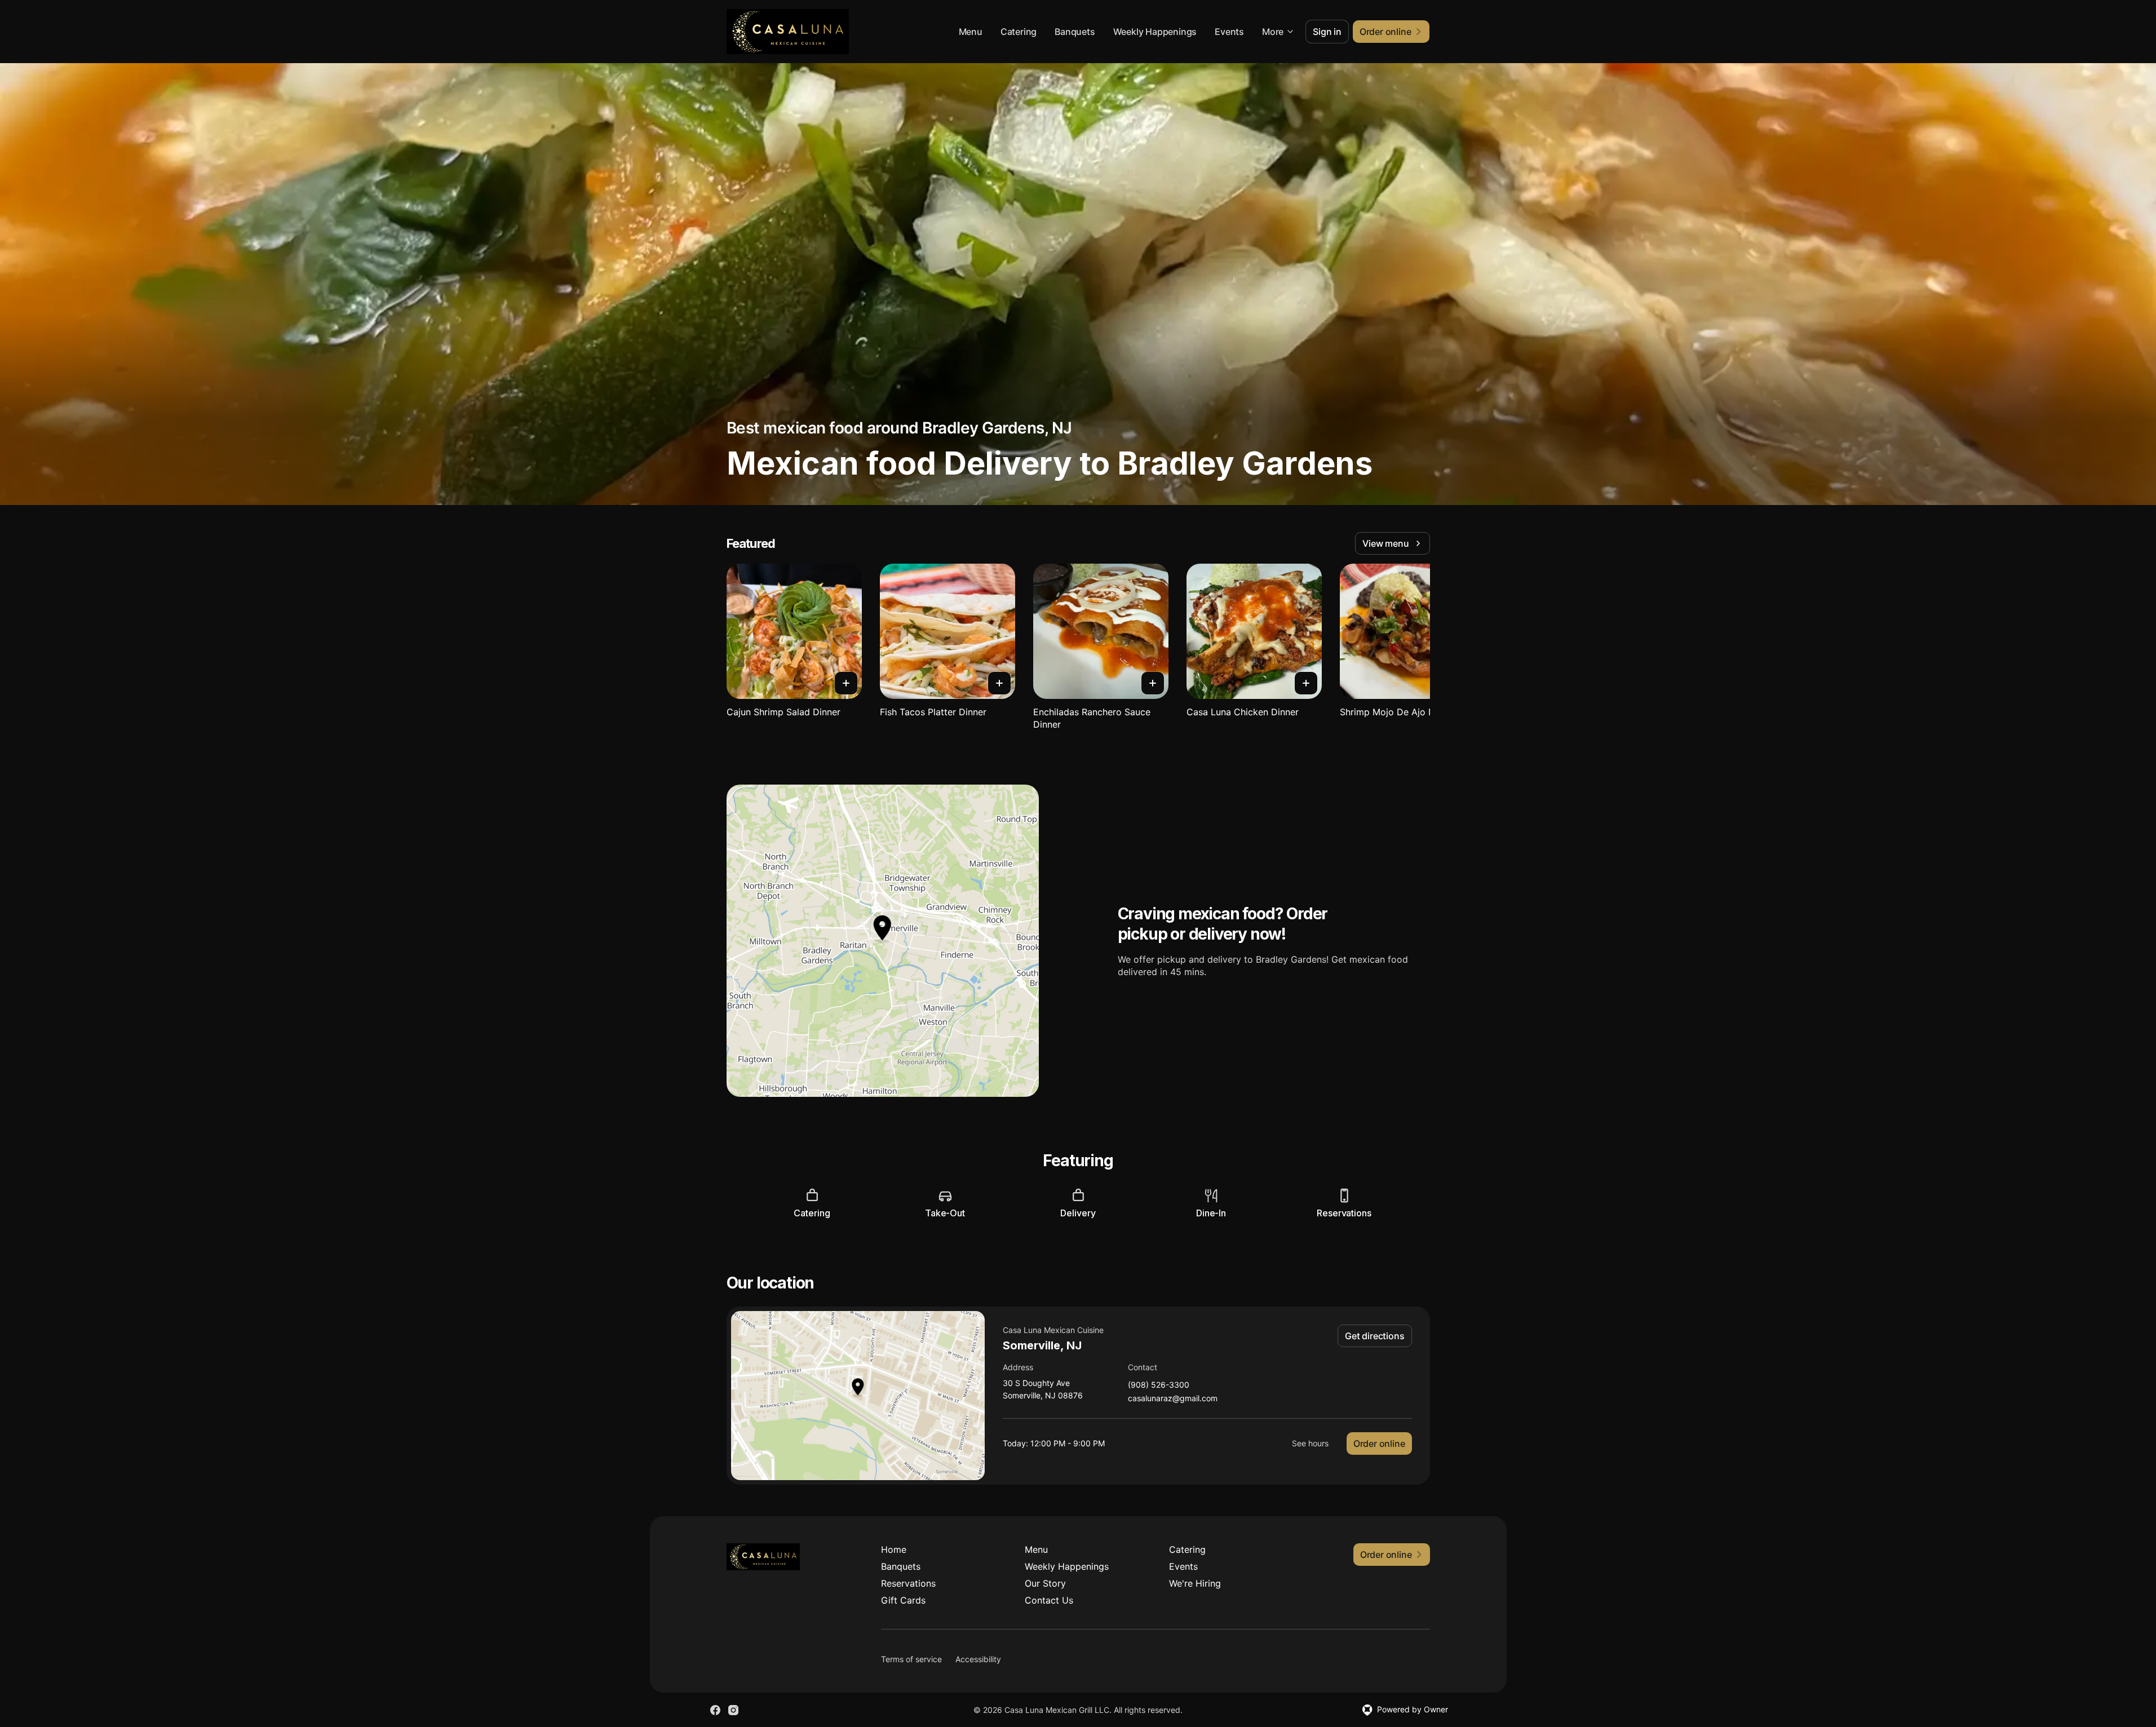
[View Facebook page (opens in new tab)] (715, 1710)
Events (1229, 32)
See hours (1310, 1443)
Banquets (1075, 32)
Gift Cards (903, 1600)
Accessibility (978, 1659)
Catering (1019, 32)
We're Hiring (1195, 1583)
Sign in (1327, 32)
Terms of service (911, 1659)
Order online (1379, 1443)
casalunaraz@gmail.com (1173, 1399)
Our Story (1045, 1583)
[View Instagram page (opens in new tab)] (733, 1710)
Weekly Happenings (1155, 32)
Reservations (908, 1583)
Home (894, 1549)
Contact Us (1049, 1600)
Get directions (1374, 1336)
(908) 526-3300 (1159, 1385)
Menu (971, 32)
